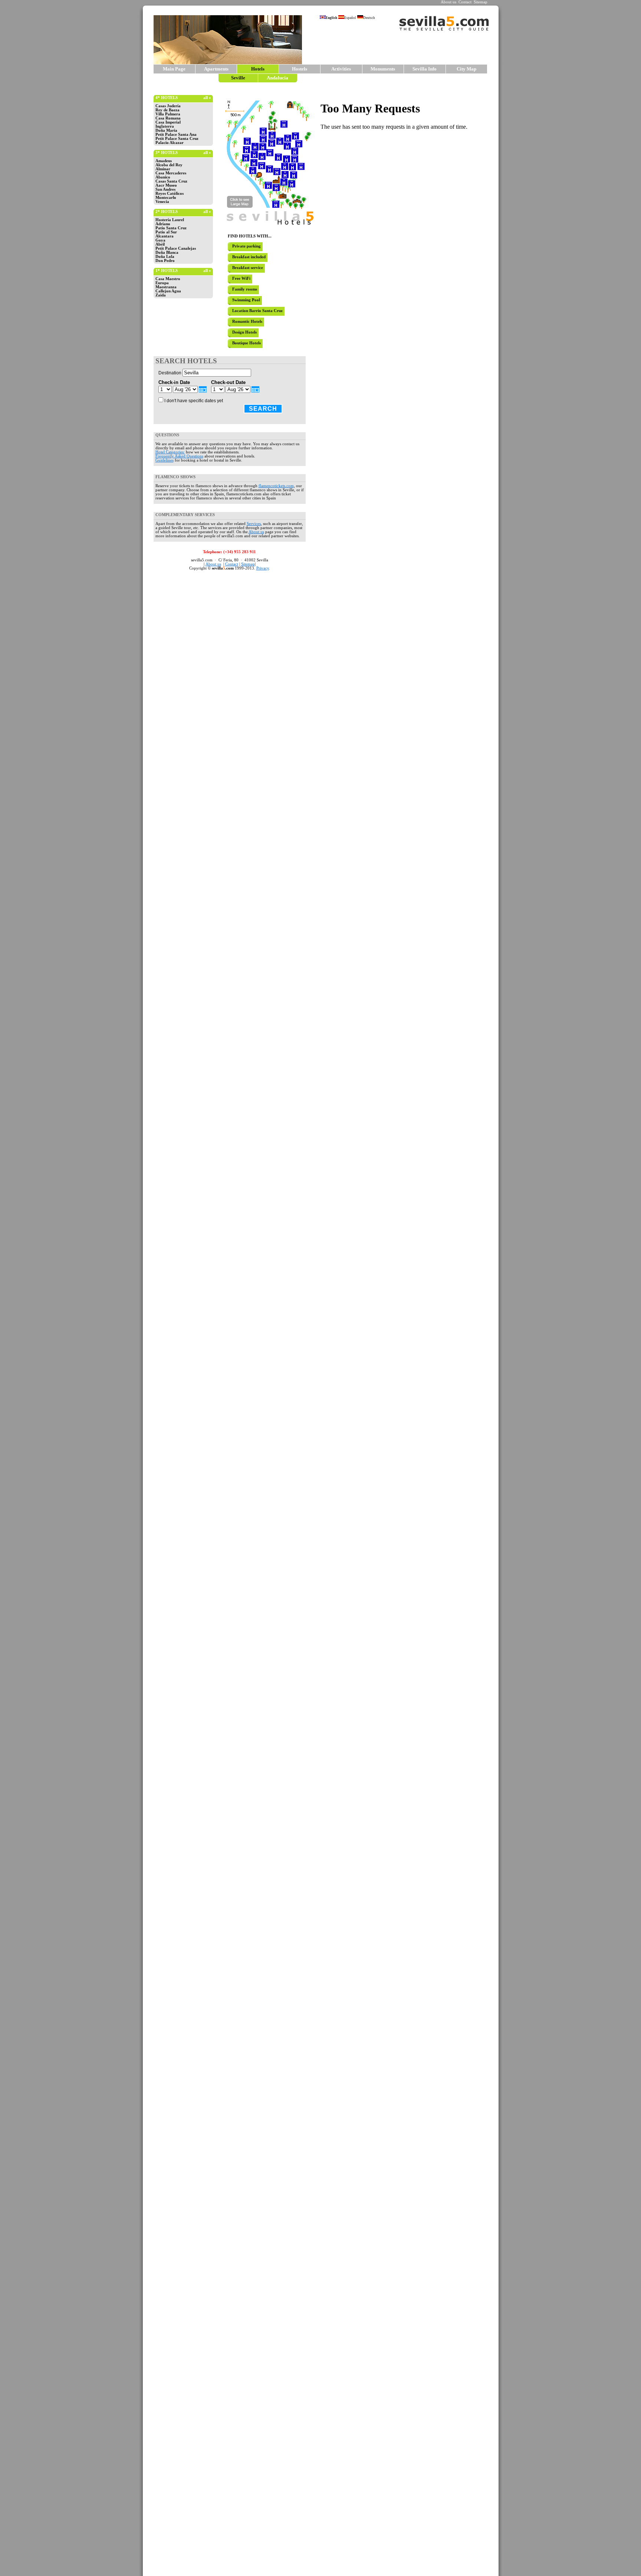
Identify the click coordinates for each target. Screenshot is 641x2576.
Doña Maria (166, 130)
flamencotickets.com (276, 486)
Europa (162, 283)
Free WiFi (241, 278)
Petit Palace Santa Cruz (177, 139)
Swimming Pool (246, 300)
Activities (341, 69)
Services (254, 524)
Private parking (246, 246)
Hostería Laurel (170, 220)
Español (350, 18)
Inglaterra (165, 126)
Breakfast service (248, 268)
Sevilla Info (425, 69)
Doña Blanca (167, 252)
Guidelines (165, 460)
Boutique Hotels (246, 343)
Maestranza (166, 287)
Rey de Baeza (167, 110)
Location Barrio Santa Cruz (257, 311)
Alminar (163, 169)
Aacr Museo (166, 185)
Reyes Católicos (170, 193)
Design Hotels (244, 332)
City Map (466, 69)
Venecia (162, 202)
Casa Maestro (168, 279)
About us (448, 2)
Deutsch (369, 18)
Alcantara (165, 236)
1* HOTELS (167, 271)
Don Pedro (165, 261)
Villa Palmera (168, 114)
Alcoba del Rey (169, 165)
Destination (170, 373)
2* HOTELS (167, 212)
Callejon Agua (168, 291)
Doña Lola (165, 257)
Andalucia (277, 78)
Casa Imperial (168, 122)
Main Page (174, 69)
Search (263, 409)
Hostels (300, 69)
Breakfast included (249, 257)
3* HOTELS (167, 153)
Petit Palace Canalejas (176, 248)
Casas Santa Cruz (171, 181)
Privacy (263, 568)
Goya (160, 240)
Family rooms (245, 289)
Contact (465, 2)
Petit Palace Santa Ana (176, 134)
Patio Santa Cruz (171, 228)
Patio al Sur (166, 232)
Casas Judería (168, 106)
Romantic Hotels (247, 321)
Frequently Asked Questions (179, 456)
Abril (160, 244)
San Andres (165, 189)
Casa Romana (168, 118)
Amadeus (164, 161)
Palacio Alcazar (170, 143)
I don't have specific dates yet (194, 401)
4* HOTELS (167, 98)
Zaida (161, 295)
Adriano (163, 224)
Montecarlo (166, 198)
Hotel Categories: (170, 452)
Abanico (163, 177)
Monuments (383, 69)
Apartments (216, 69)
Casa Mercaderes (171, 173)
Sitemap (481, 2)
